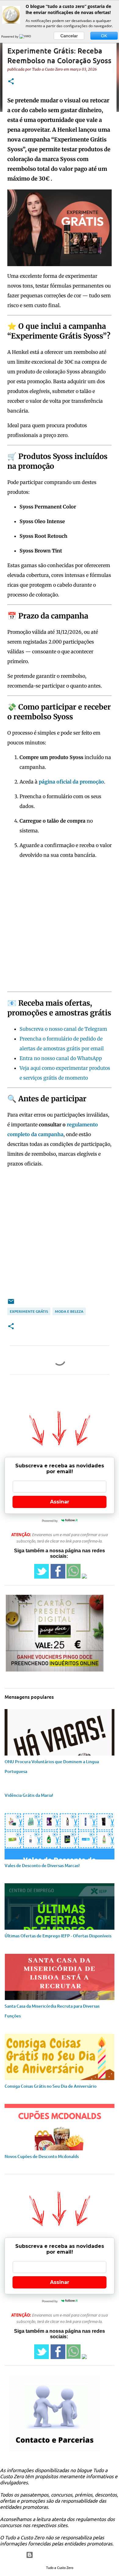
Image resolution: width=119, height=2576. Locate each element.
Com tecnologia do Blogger (63, 2555)
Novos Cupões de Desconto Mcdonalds (42, 2156)
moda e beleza (69, 1311)
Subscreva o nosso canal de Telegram (63, 1029)
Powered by (10, 36)
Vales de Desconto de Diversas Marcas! (42, 1865)
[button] (11, 82)
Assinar (60, 1502)
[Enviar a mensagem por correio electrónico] (11, 1304)
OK (104, 36)
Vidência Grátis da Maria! (29, 1795)
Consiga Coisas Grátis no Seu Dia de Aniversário (50, 2086)
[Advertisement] (60, 927)
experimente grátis (29, 1311)
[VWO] (26, 36)
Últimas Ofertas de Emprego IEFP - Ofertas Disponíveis (58, 1936)
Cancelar (69, 36)
